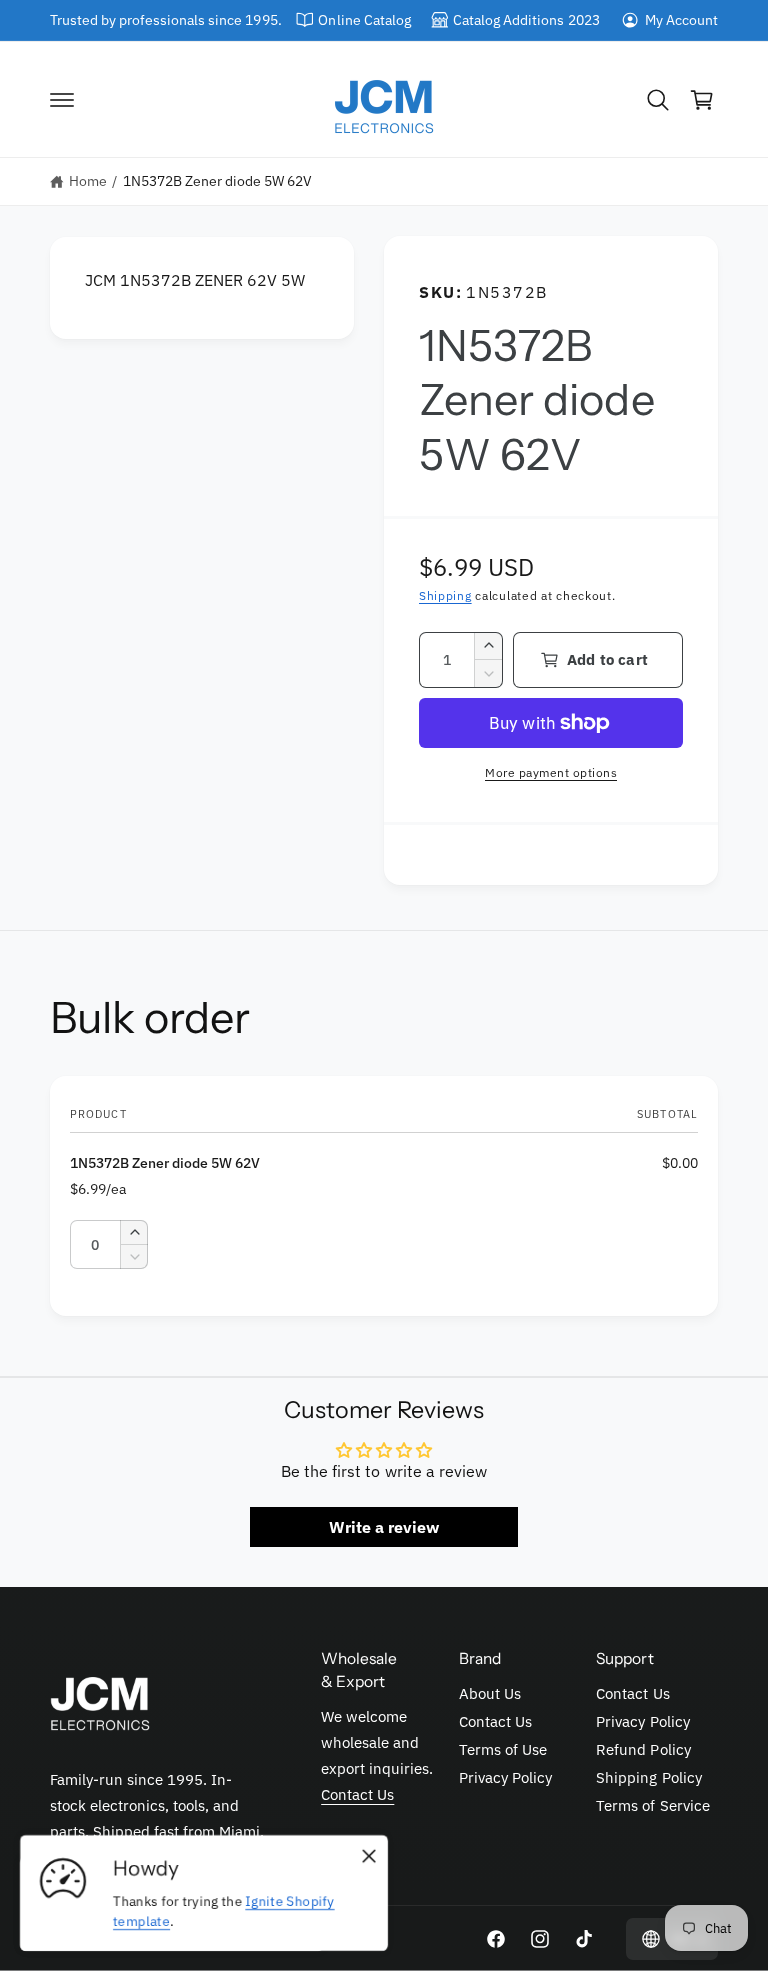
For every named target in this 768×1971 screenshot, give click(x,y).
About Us (490, 1693)
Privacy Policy (505, 1777)
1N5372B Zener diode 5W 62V (217, 181)
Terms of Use (503, 1749)
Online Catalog (364, 20)
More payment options (551, 772)
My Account (681, 20)
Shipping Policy (648, 1777)
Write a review (384, 1527)
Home (88, 181)
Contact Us (357, 1794)
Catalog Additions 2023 (526, 20)
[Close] (369, 1856)
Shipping (445, 595)
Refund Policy (643, 1749)
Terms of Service (652, 1805)
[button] (62, 100)
